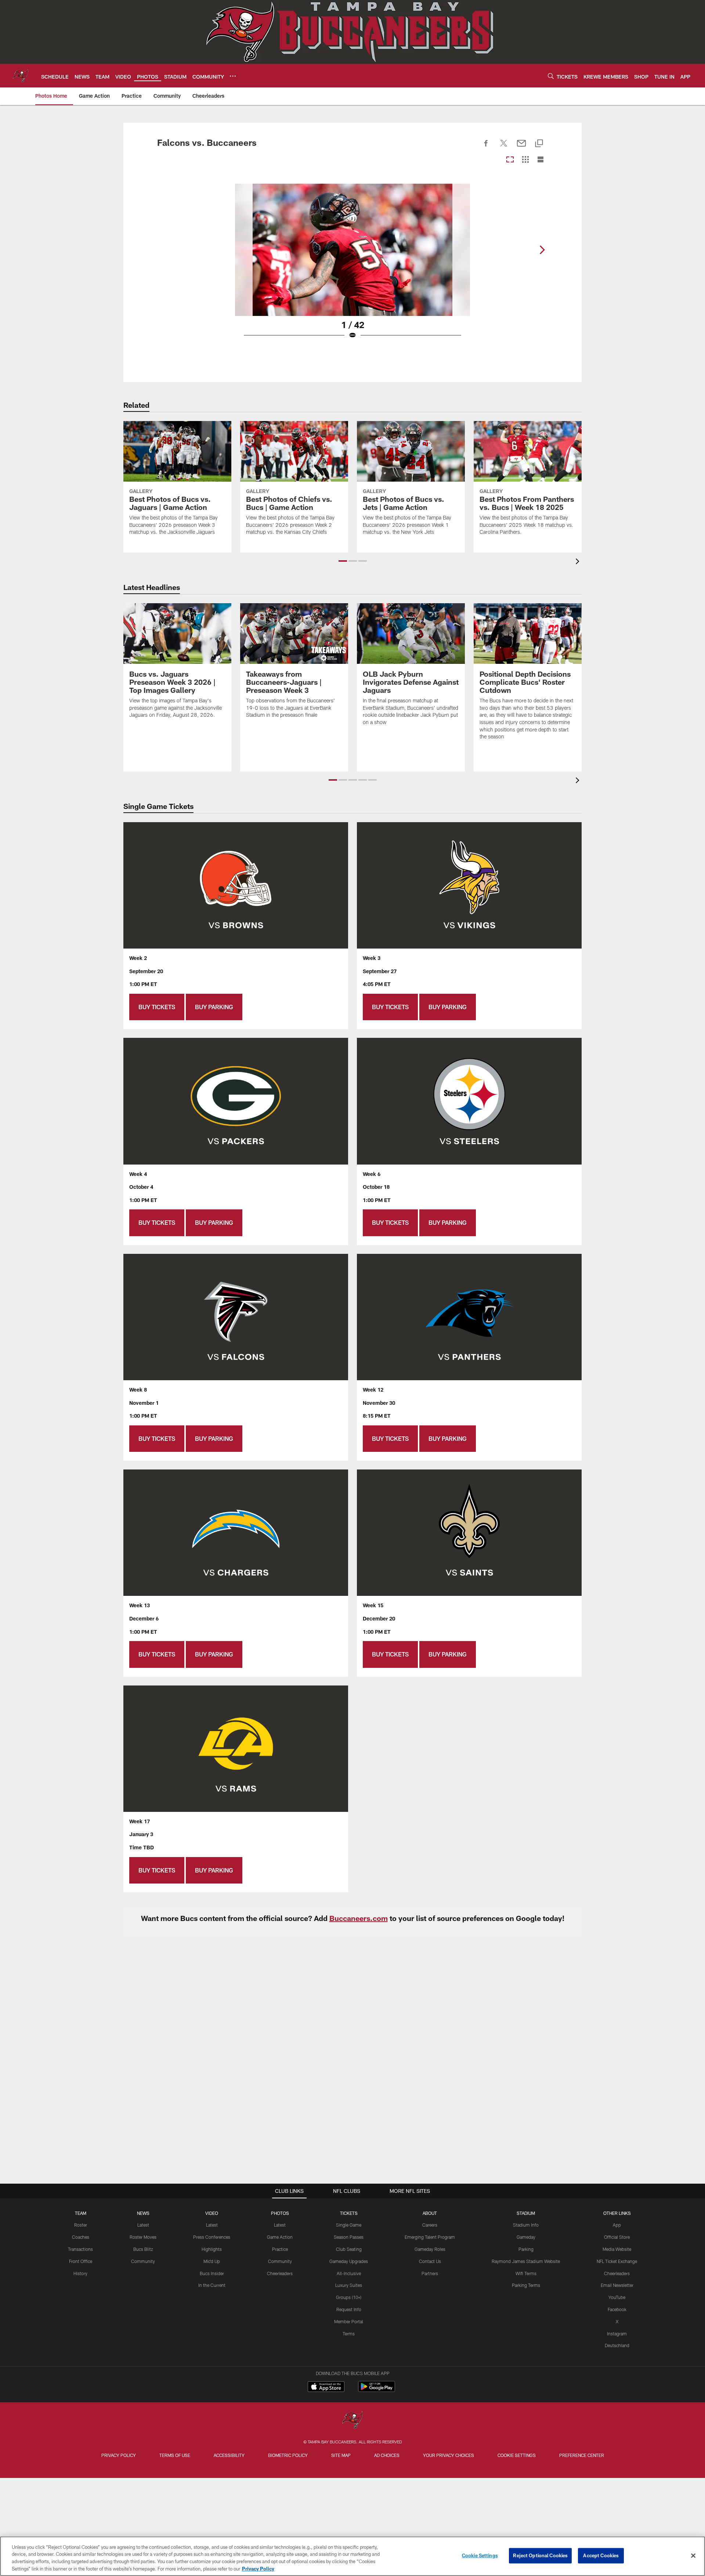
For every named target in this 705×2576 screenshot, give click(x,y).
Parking (526, 2249)
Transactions (80, 2249)
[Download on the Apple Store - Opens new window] (326, 2388)
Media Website (617, 2249)
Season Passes (349, 2237)
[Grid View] (525, 160)
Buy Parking (214, 1007)
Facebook (617, 2309)
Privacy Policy (119, 2455)
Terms (349, 2334)
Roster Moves (143, 2237)
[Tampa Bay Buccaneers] (352, 2421)
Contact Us (430, 2261)
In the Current (212, 2285)
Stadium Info (526, 2225)
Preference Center (582, 2455)
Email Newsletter (617, 2285)
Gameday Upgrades (349, 2261)
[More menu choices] (233, 76)
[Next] (542, 250)
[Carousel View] (510, 160)
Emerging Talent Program (430, 2237)
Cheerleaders (280, 2273)
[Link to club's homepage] (21, 76)
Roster (81, 2225)
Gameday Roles (430, 2249)
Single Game (349, 2225)
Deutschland (617, 2345)
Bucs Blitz (143, 2249)
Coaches (81, 2237)
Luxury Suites (349, 2285)
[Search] (551, 76)
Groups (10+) (349, 2297)
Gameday (526, 2237)
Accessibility (229, 2455)
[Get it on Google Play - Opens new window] (377, 2390)
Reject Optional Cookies (540, 2555)
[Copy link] (539, 144)
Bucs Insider (212, 2273)
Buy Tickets (157, 1007)
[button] (343, 561)
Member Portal (349, 2321)
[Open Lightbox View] (352, 266)
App (617, 2225)
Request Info (349, 2309)
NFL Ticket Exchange (617, 2261)
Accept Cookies (601, 2555)
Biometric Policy (288, 2455)
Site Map (341, 2455)
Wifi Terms (526, 2273)
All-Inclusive (349, 2273)
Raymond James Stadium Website (526, 2261)
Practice (280, 2249)
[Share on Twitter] (504, 147)
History (80, 2273)
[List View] (540, 160)
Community (143, 2261)
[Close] (693, 2555)
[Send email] (521, 147)
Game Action (280, 2237)
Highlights (212, 2249)
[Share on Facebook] (486, 147)
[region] (352, 2556)
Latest (143, 2225)
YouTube (617, 2297)
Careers (430, 2225)
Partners (430, 2273)
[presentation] (579, 562)
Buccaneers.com (359, 1918)
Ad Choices (387, 2455)
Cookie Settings (517, 2455)
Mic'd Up (212, 2261)
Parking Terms (526, 2285)
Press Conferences (212, 2237)
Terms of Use (175, 2455)
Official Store (617, 2237)
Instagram (617, 2334)
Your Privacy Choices (449, 2455)
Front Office (81, 2261)
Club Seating (349, 2249)
